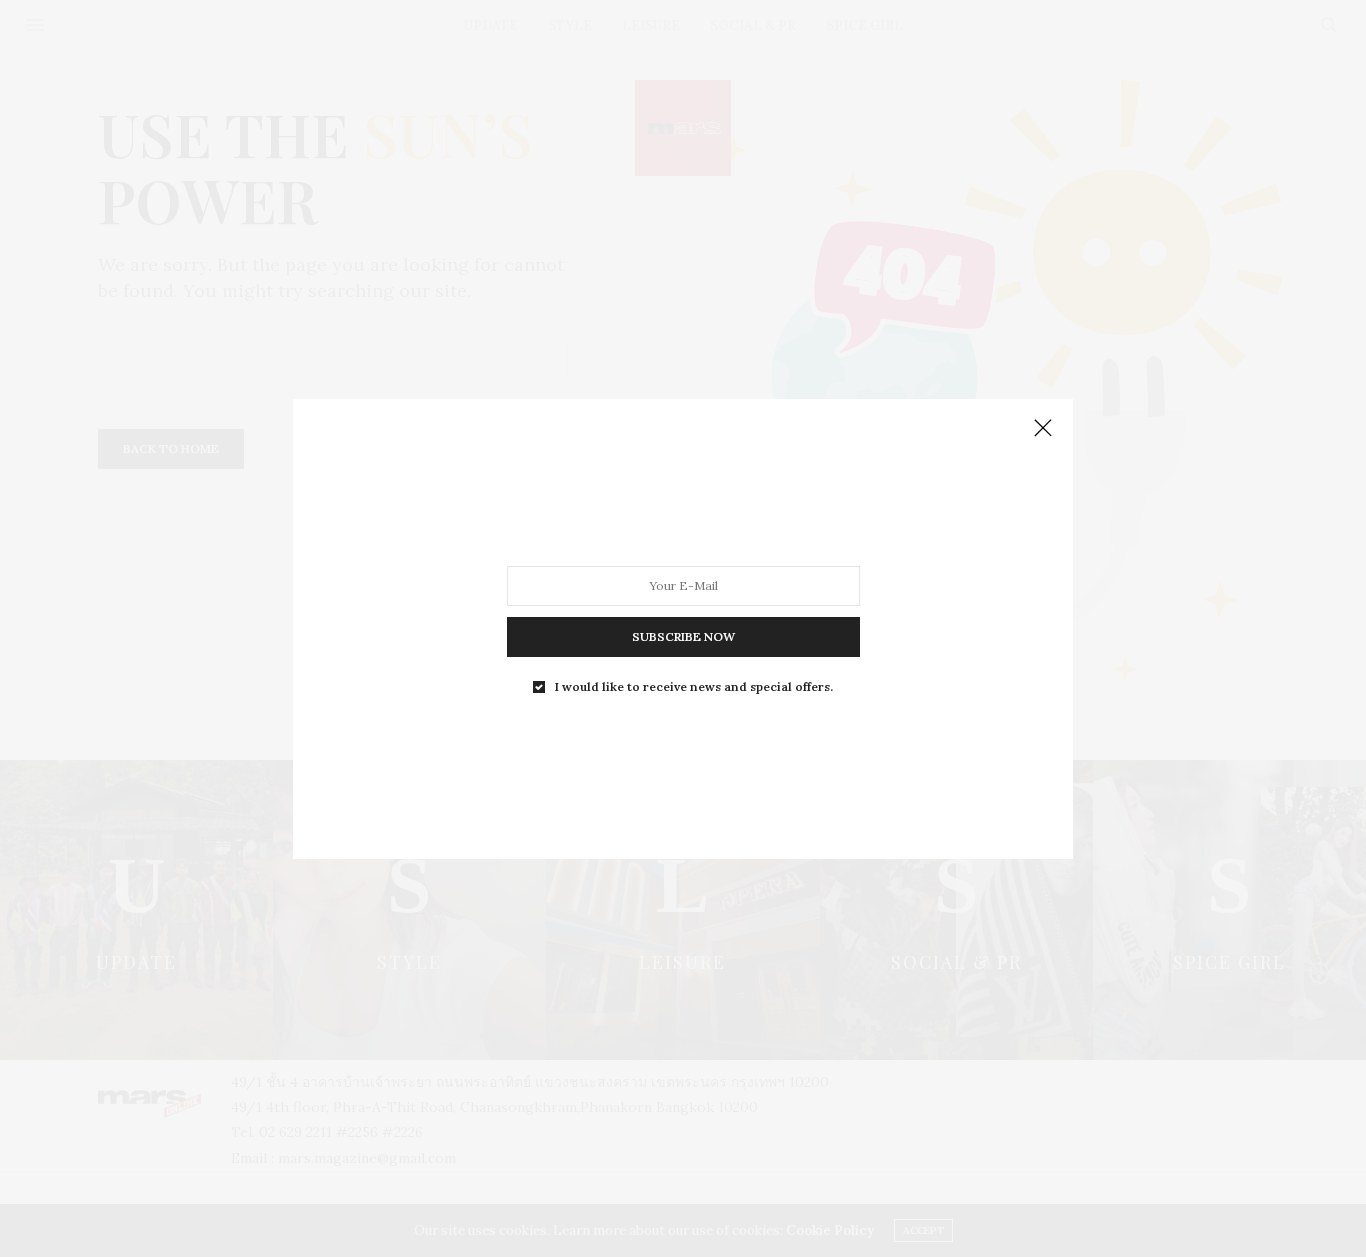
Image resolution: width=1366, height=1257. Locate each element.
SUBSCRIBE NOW (683, 635)
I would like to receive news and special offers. (694, 686)
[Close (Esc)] (1043, 429)
